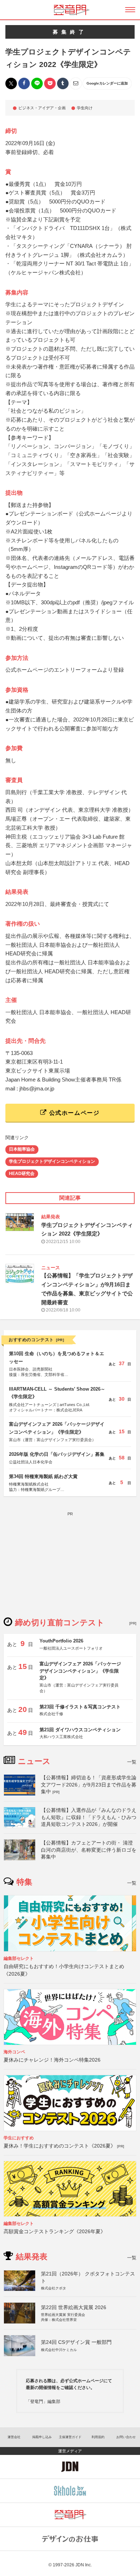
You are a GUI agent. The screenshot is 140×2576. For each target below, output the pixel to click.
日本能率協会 (22, 1149)
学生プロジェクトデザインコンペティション (52, 1161)
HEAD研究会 (22, 1174)
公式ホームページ (73, 1113)
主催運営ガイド (70, 2437)
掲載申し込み (42, 2437)
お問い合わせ (126, 2437)
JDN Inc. (84, 2565)
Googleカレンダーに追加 (107, 83)
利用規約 (98, 2437)
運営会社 (14, 2437)
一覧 (132, 1762)
